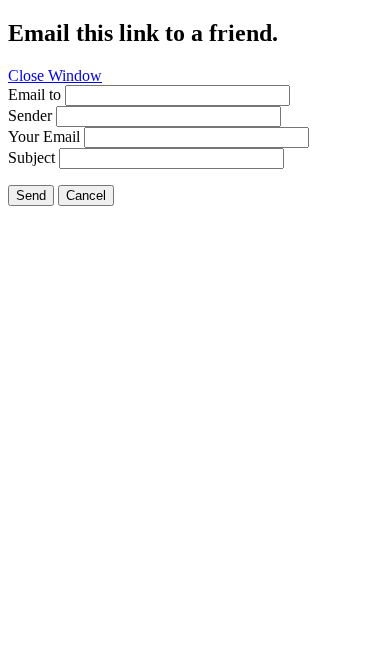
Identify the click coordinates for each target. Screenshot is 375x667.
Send (31, 195)
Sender (30, 115)
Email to (34, 94)
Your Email (44, 136)
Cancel (86, 195)
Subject (31, 157)
